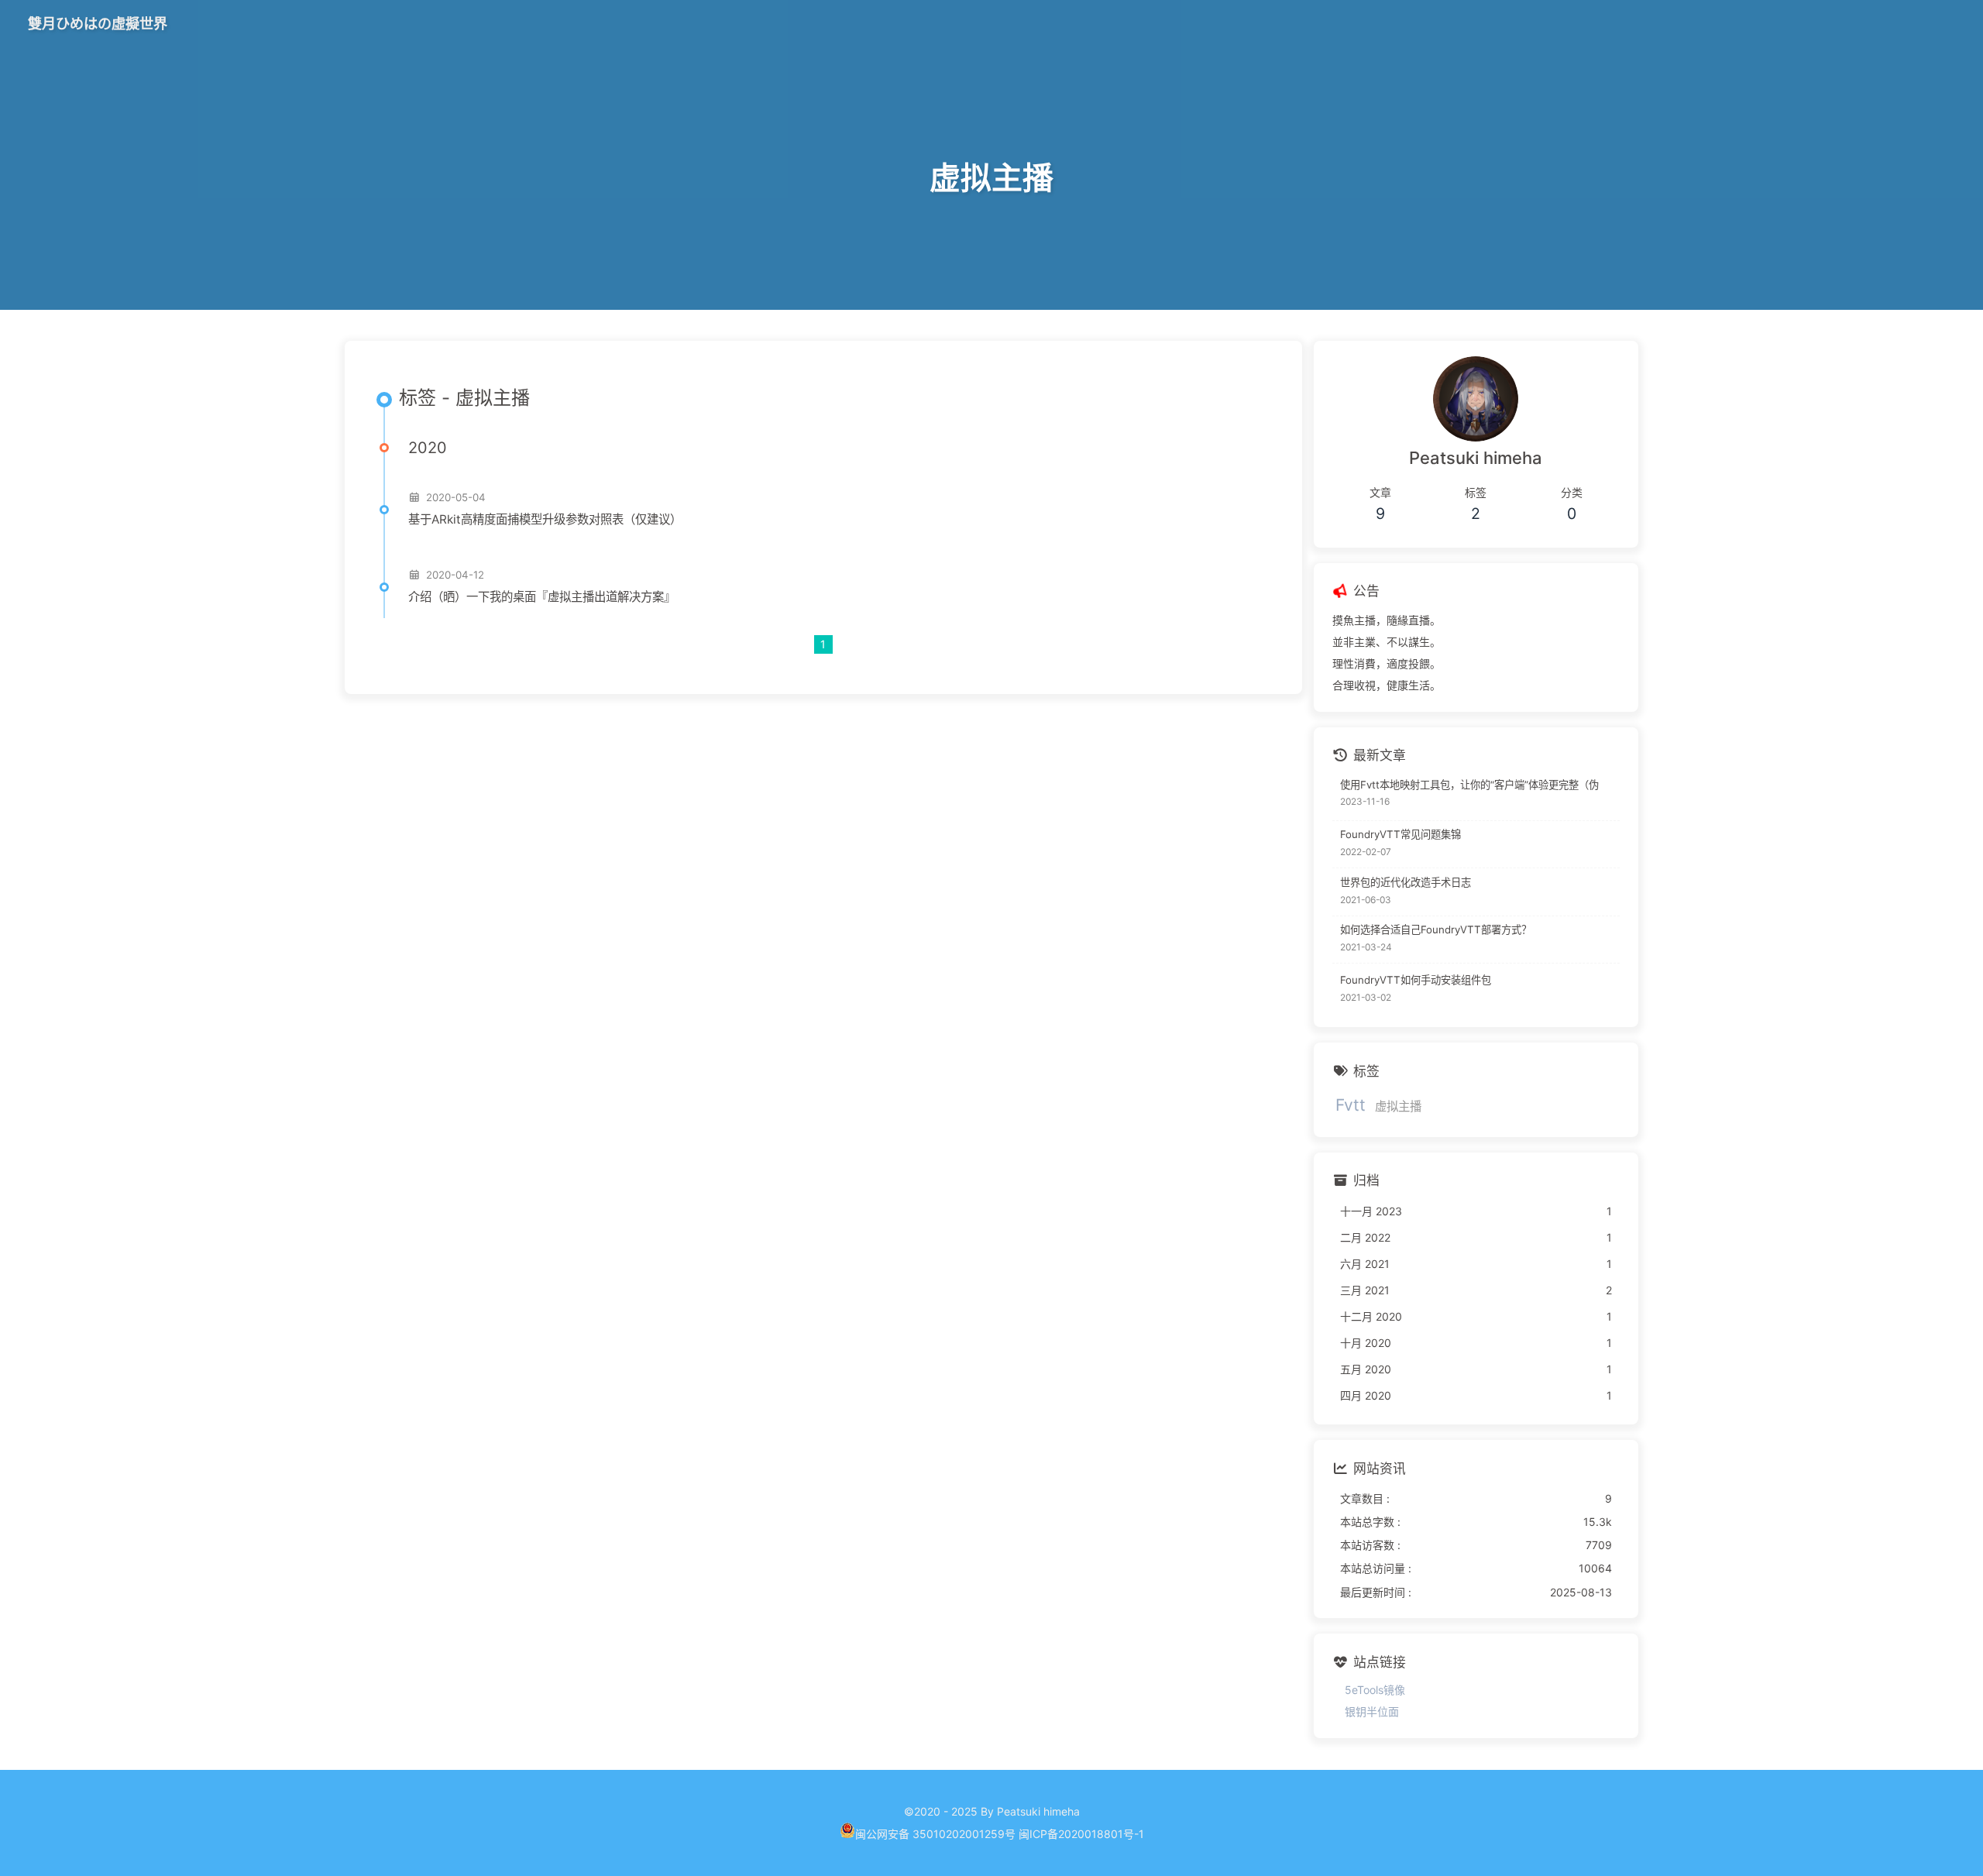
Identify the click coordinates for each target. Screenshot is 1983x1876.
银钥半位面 (1372, 1712)
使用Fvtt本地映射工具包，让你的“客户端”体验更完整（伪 (1469, 785)
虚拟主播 (1398, 1106)
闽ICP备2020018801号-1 (1081, 1834)
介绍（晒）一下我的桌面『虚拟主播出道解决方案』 (542, 597)
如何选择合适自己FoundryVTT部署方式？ (1436, 929)
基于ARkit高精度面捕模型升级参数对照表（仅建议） (545, 519)
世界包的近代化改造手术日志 (1406, 882)
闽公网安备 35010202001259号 (935, 1834)
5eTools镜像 (1375, 1690)
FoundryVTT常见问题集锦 (1400, 834)
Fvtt (1351, 1105)
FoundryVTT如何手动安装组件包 (1416, 981)
